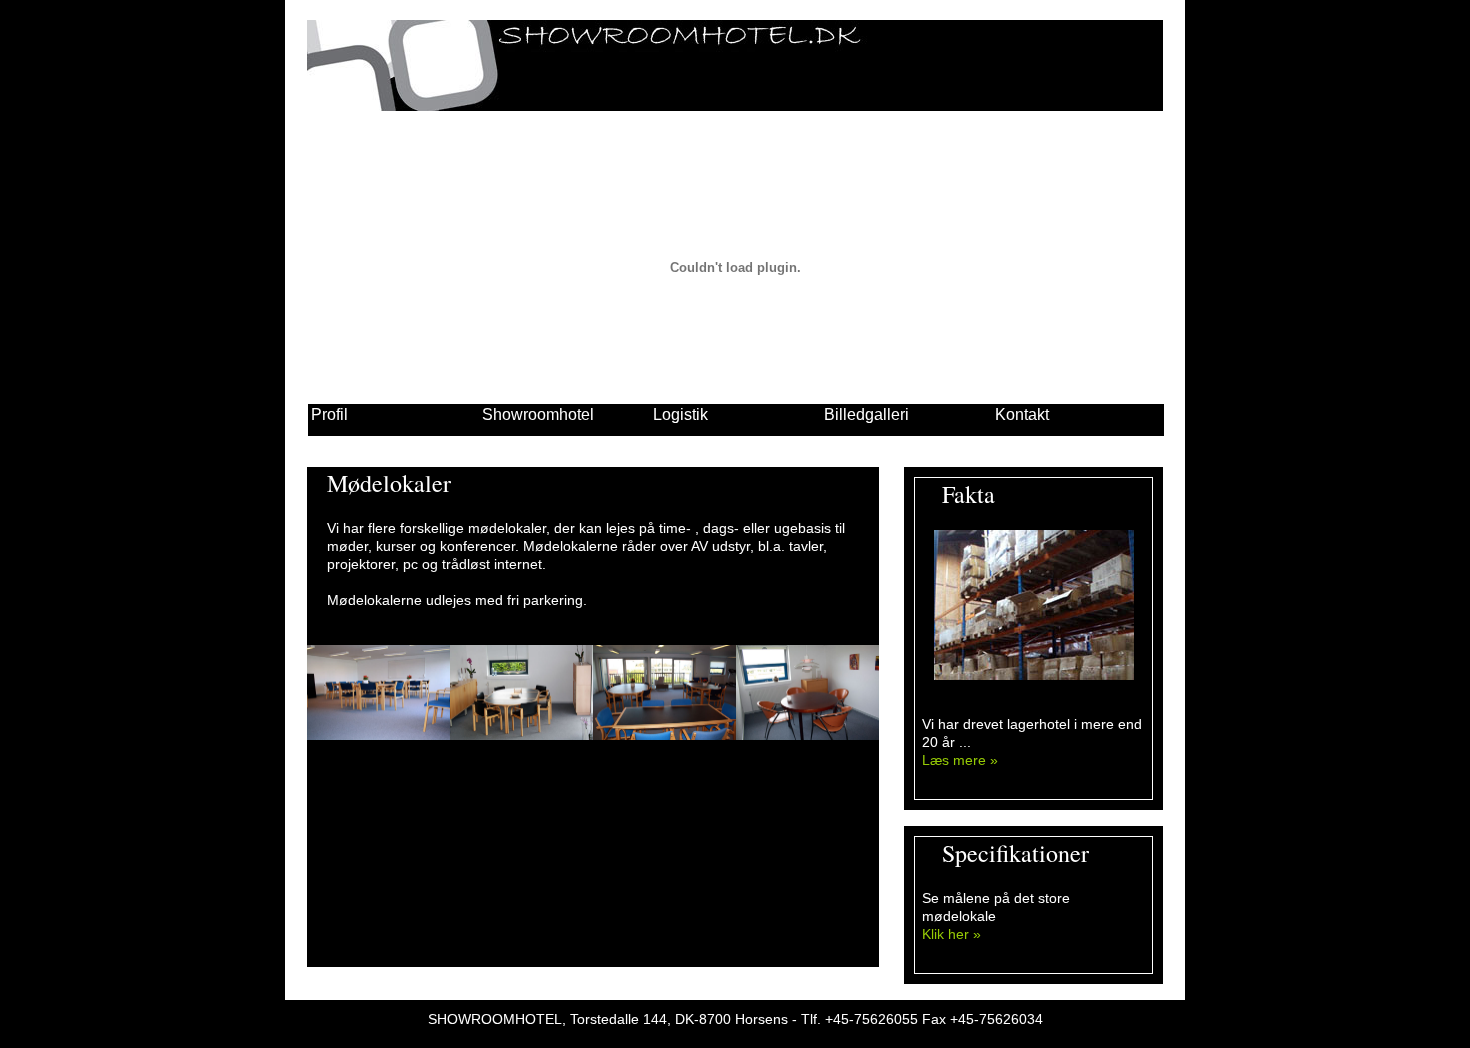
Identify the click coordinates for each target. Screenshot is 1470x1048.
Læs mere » (960, 760)
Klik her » (951, 934)
